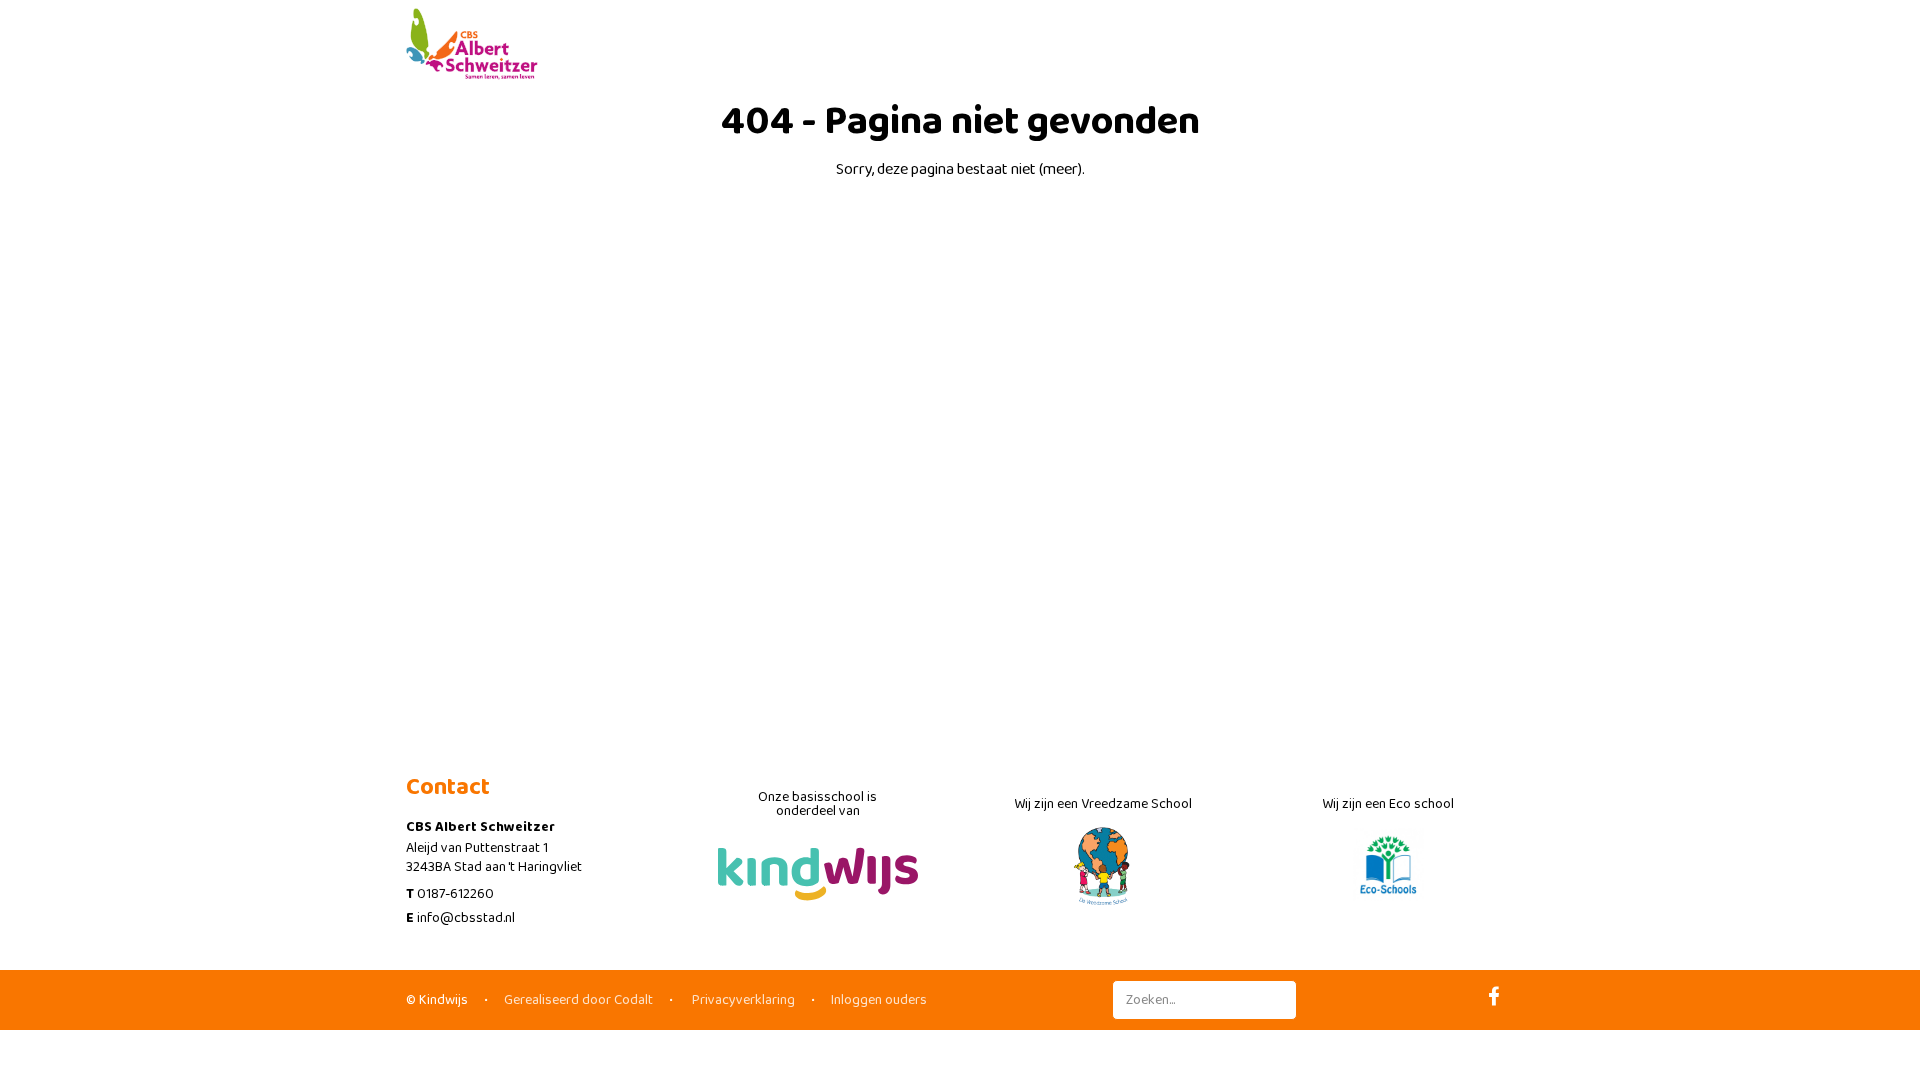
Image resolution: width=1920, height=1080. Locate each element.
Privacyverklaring (742, 1000)
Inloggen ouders (879, 1000)
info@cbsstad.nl (466, 918)
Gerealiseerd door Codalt (578, 1000)
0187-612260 (455, 894)
